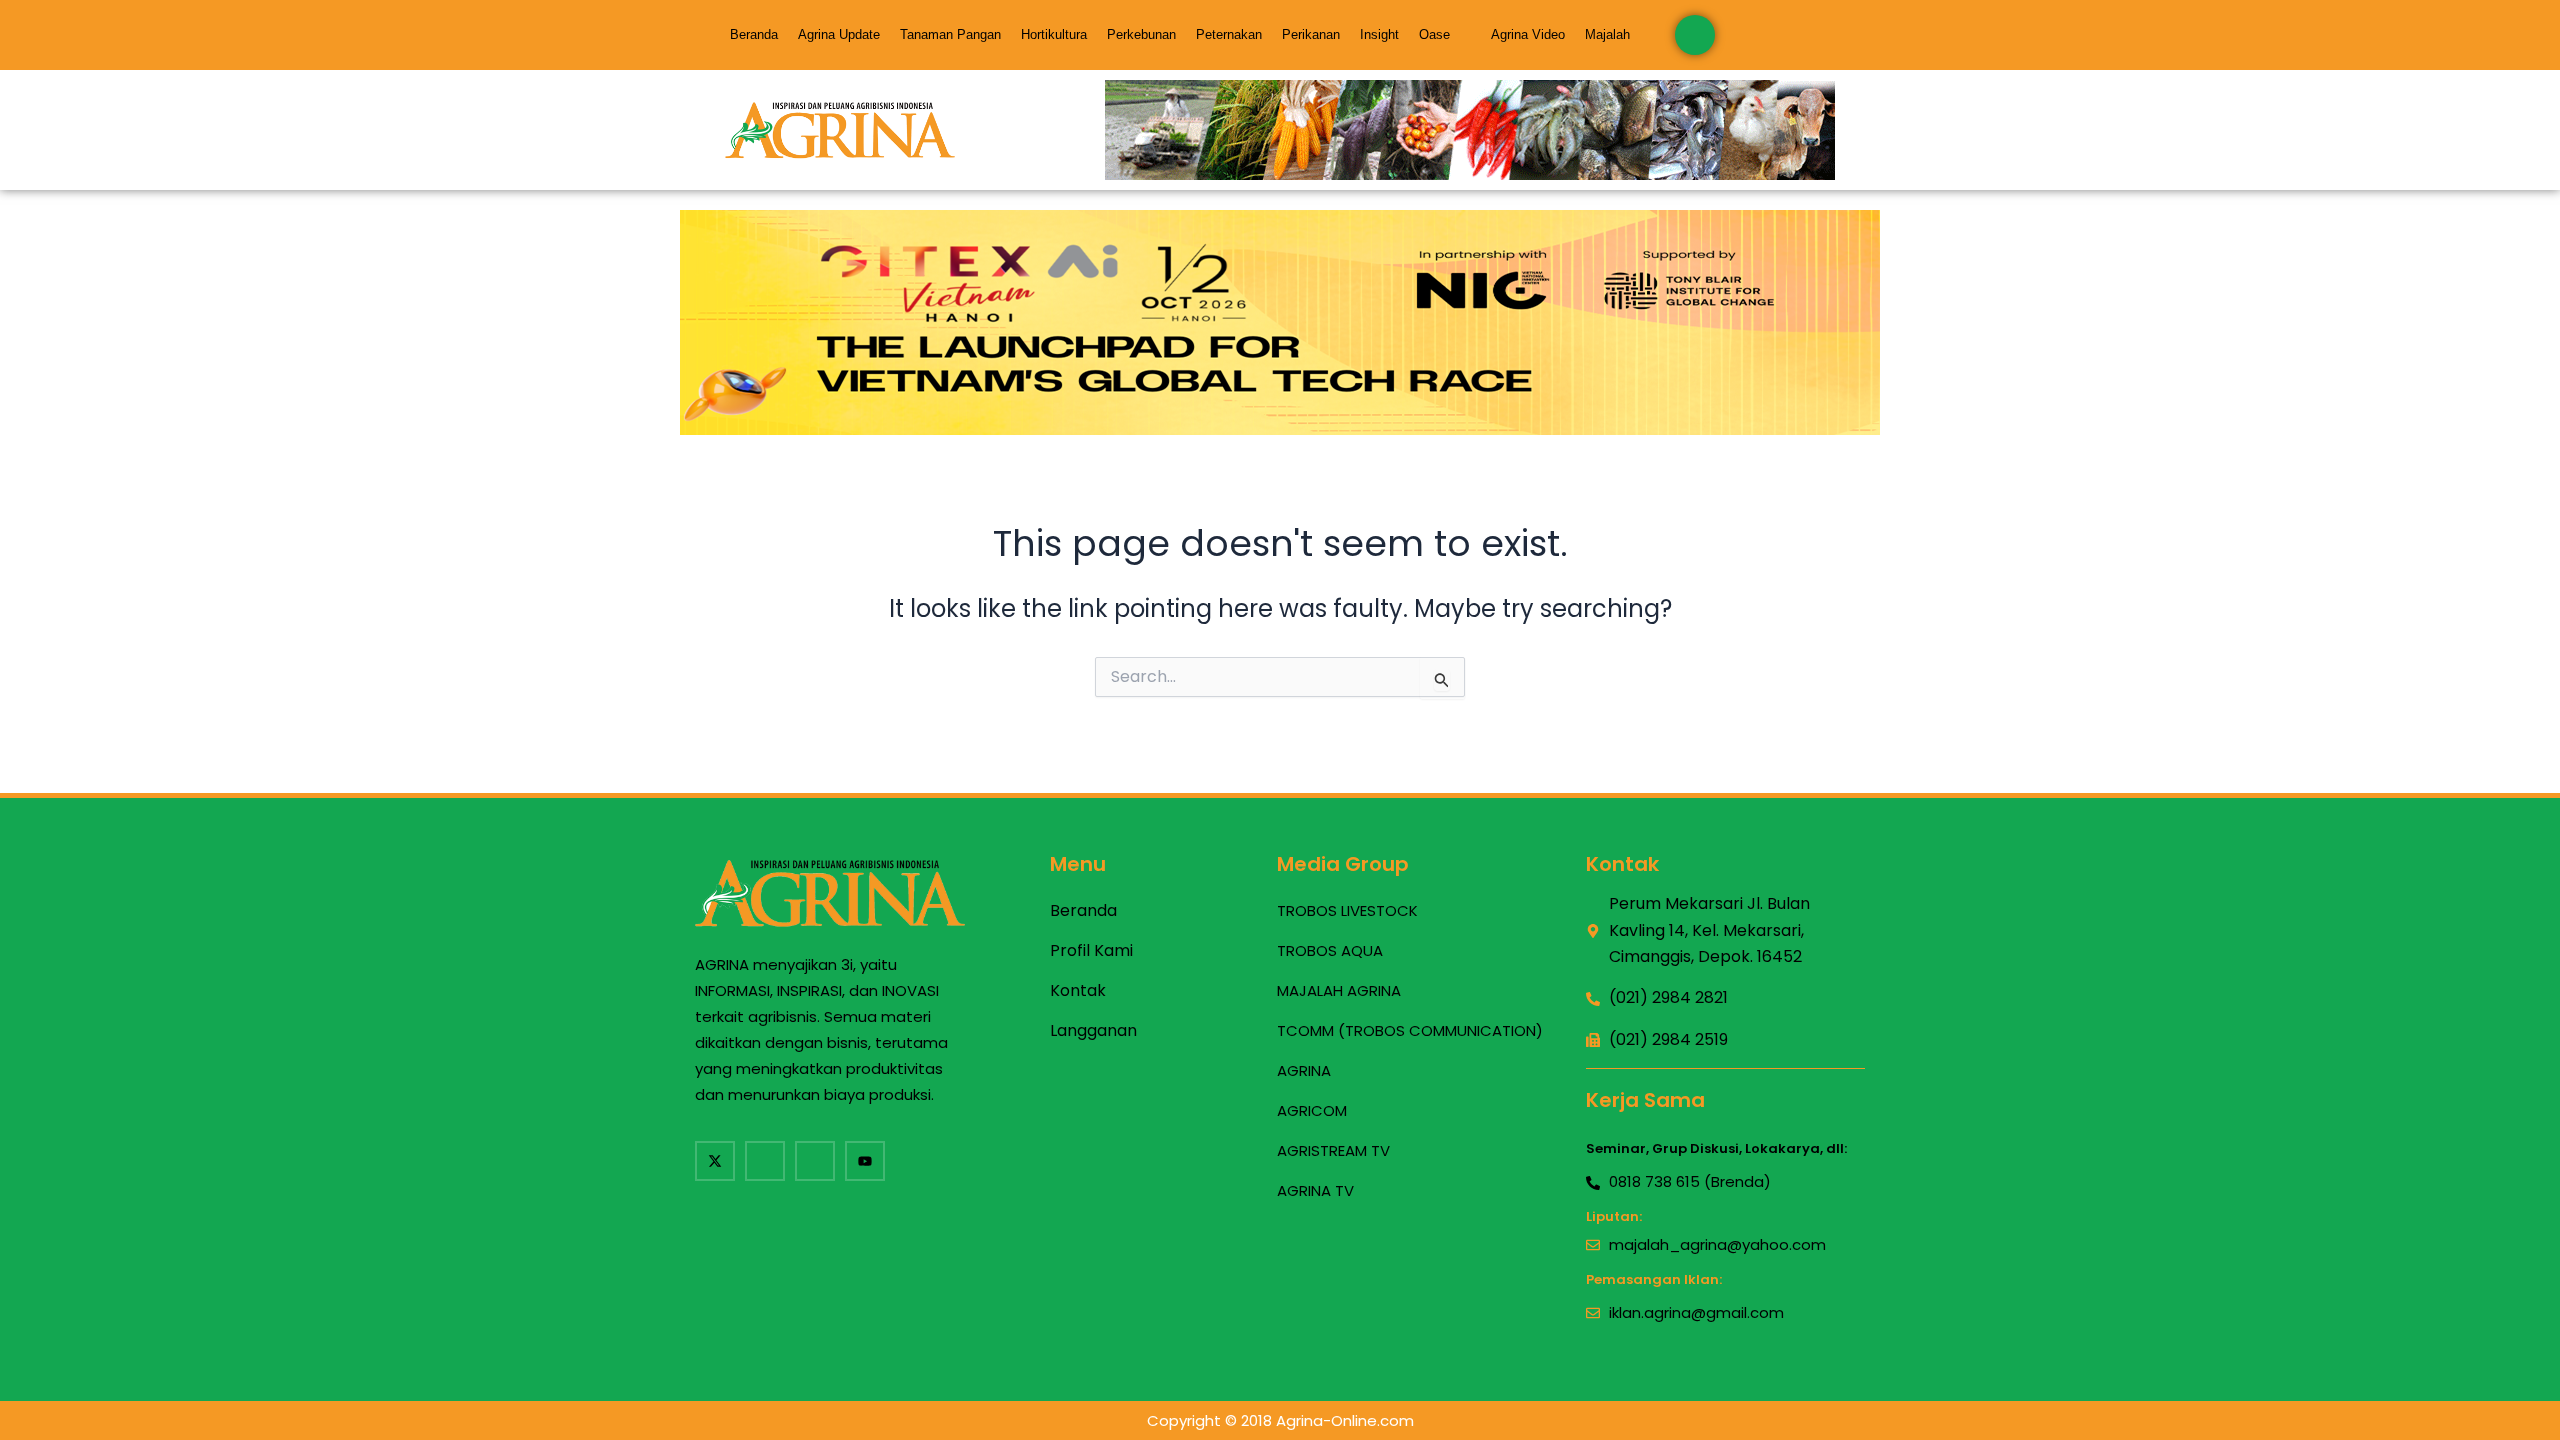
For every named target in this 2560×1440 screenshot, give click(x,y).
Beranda (754, 34)
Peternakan (1229, 34)
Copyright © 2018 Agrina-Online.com (1280, 1420)
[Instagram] (815, 1161)
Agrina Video (1528, 34)
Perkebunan (1141, 34)
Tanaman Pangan (950, 34)
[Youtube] (865, 1161)
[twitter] (715, 1161)
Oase (1434, 34)
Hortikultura (1054, 34)
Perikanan (1311, 34)
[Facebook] (765, 1161)
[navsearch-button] (1695, 35)
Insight (1379, 34)
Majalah (1607, 34)
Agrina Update (839, 34)
